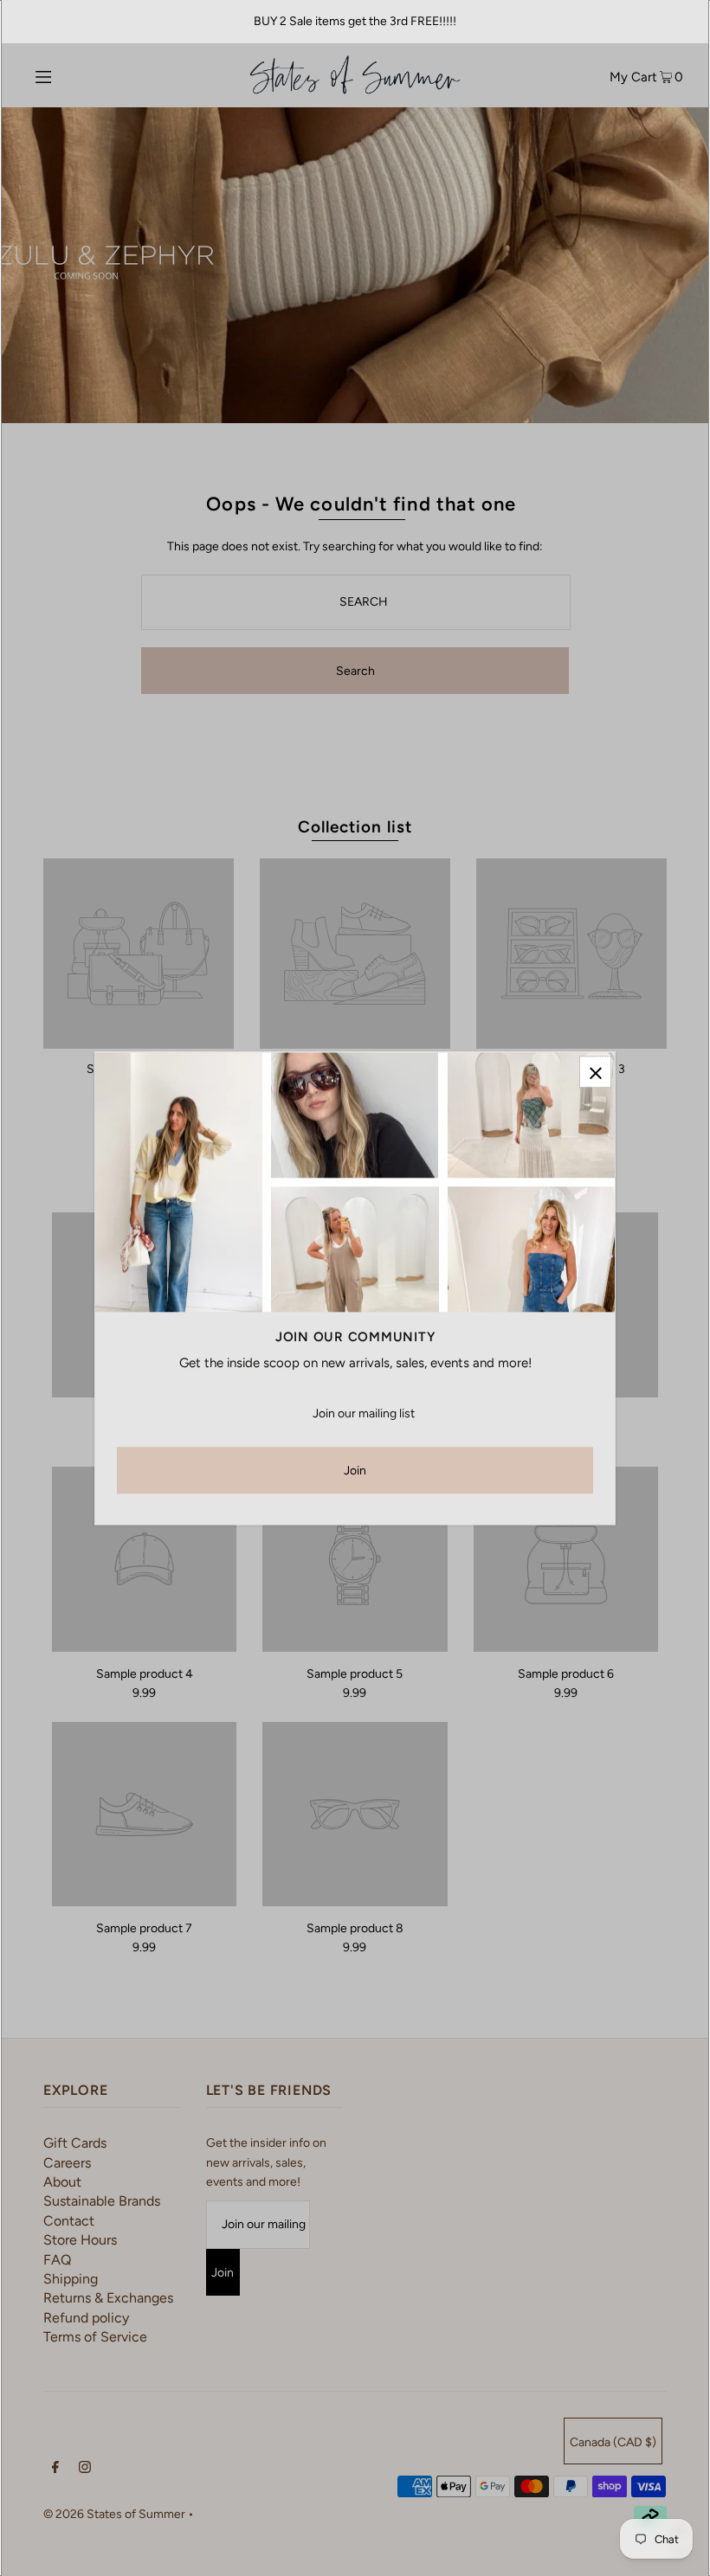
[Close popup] (595, 1072)
